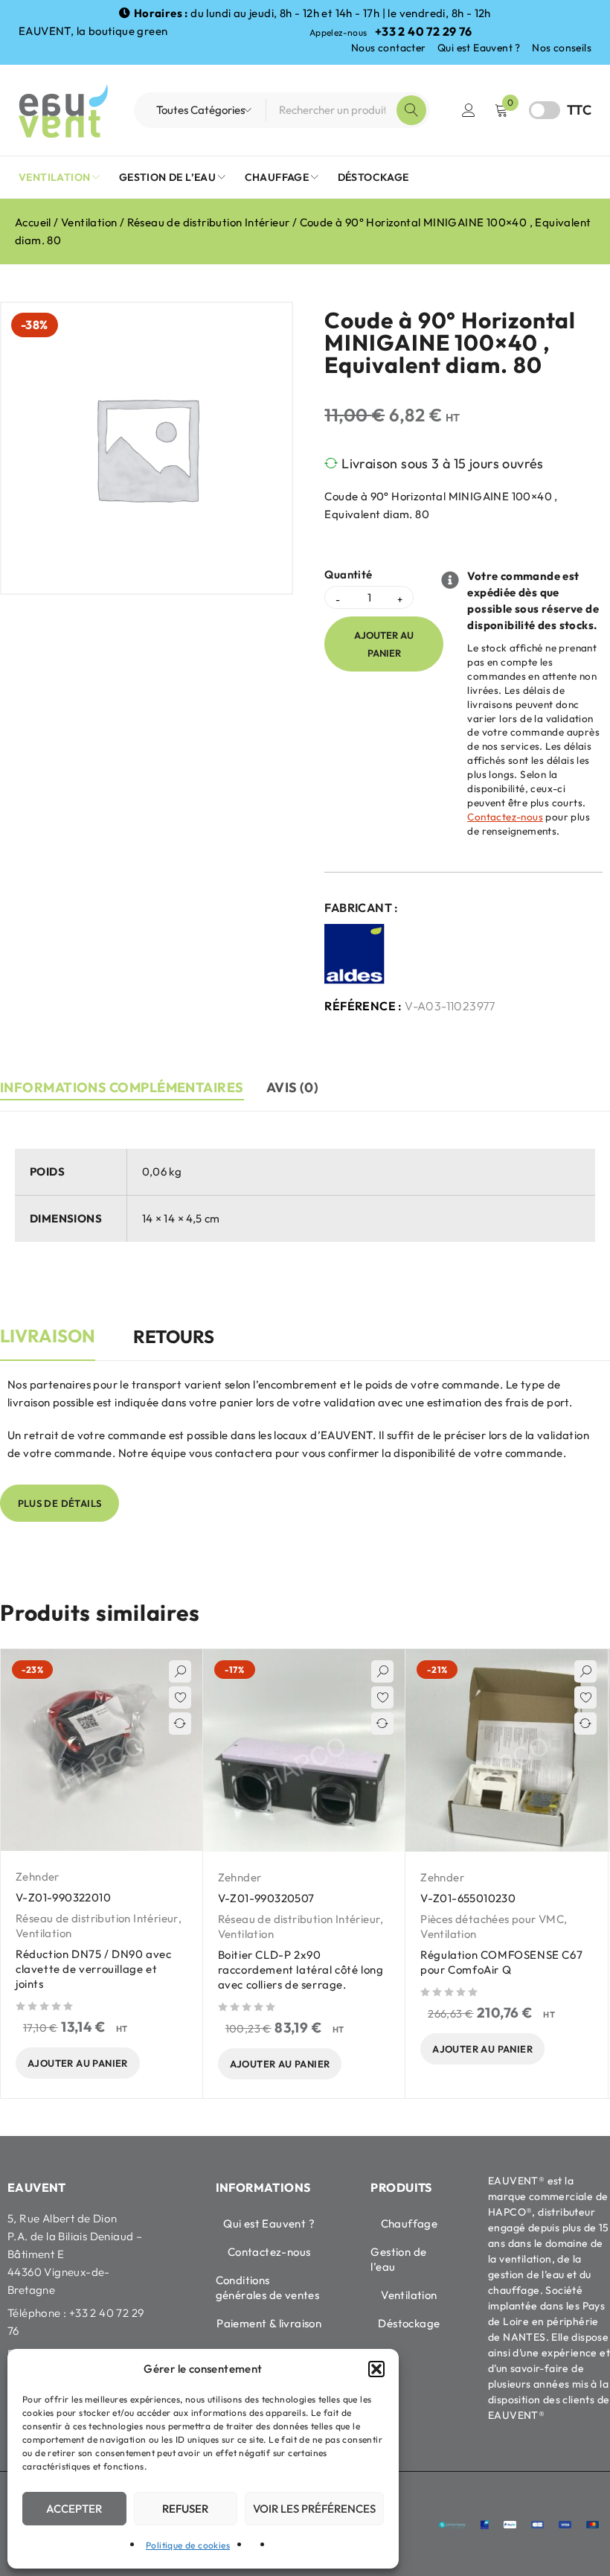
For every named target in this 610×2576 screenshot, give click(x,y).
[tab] (48, 1344)
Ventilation (89, 222)
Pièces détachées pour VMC (492, 1919)
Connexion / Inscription (469, 110)
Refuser (185, 2509)
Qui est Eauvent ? (479, 48)
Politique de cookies (188, 2545)
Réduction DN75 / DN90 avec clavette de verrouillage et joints (94, 1969)
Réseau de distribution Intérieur (209, 222)
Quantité (348, 575)
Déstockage (409, 2323)
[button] (376, 2369)
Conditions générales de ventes (268, 2288)
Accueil (33, 222)
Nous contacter (389, 48)
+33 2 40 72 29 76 (424, 31)
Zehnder (38, 1877)
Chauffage (410, 2223)
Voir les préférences (314, 2509)
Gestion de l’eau (398, 2259)
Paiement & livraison (269, 2323)
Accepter (74, 2509)
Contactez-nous (505, 817)
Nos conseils (562, 48)
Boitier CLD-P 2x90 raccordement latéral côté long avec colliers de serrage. (301, 1970)
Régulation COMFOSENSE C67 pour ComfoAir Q (501, 1962)
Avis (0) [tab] (293, 1087)
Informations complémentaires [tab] (122, 1087)
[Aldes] (355, 954)
